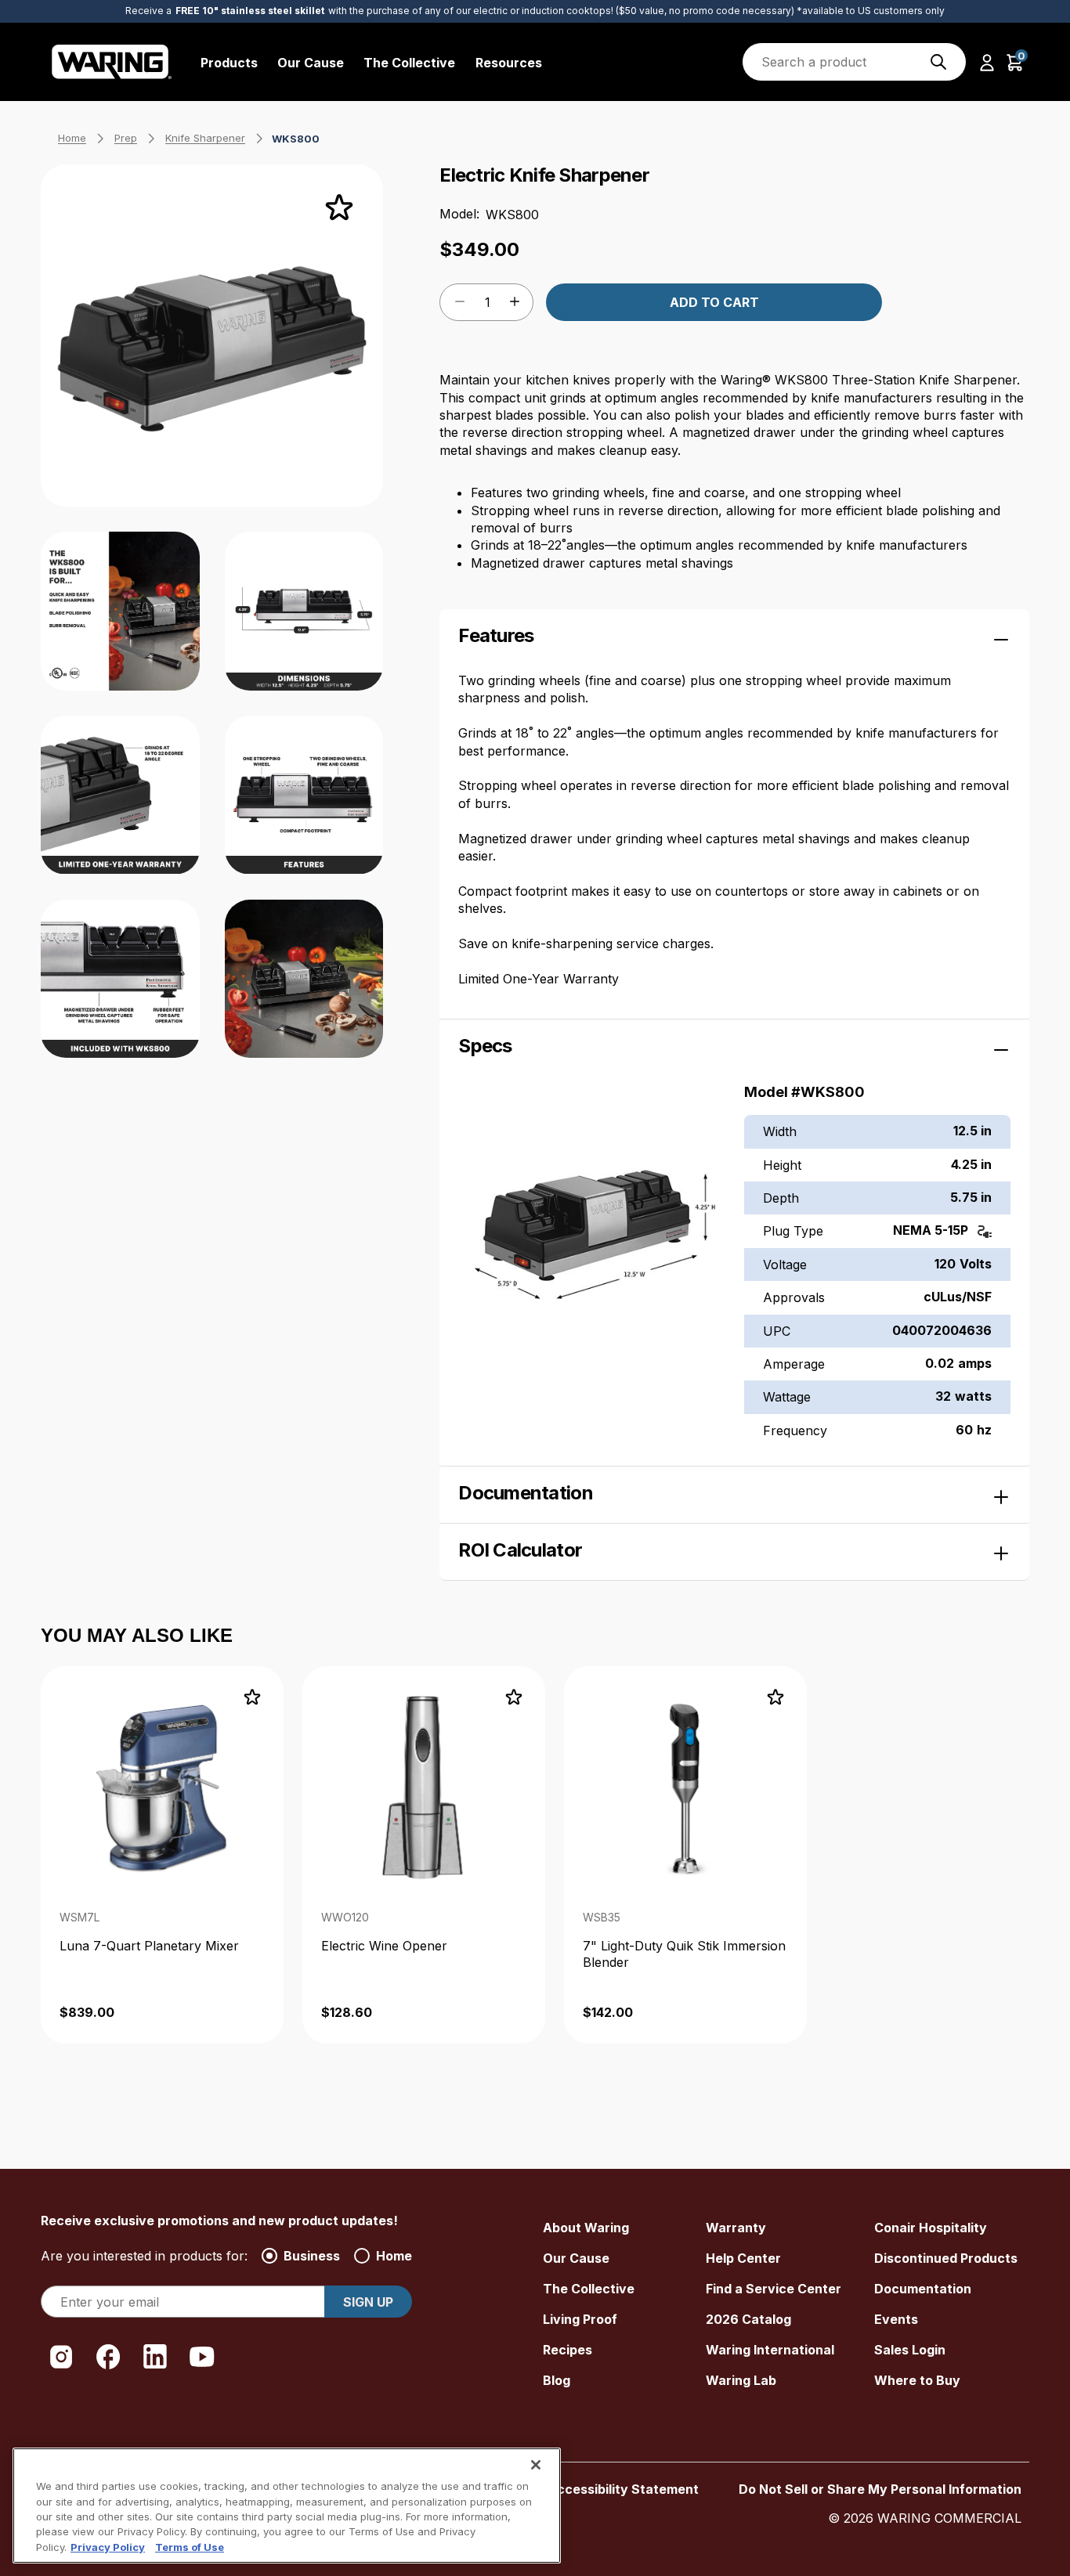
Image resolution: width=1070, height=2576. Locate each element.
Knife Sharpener (205, 138)
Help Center (743, 2258)
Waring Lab (741, 2380)
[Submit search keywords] (938, 62)
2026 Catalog (748, 2319)
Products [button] (229, 63)
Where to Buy (917, 2380)
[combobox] (854, 62)
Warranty (736, 2228)
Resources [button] (509, 63)
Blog (557, 2380)
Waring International (770, 2350)
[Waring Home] (112, 62)
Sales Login (910, 2350)
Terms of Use (190, 2547)
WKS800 (296, 139)
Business (312, 2256)
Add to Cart (714, 302)
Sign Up (368, 2302)
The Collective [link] (409, 63)
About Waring (586, 2228)
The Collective (589, 2289)
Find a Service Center (774, 2289)
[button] (987, 62)
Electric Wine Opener (384, 1946)
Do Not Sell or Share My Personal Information (880, 2489)
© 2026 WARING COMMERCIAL (925, 2518)
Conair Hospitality (931, 2228)
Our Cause (576, 2258)
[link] (162, 1855)
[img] (938, 62)
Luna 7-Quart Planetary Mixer (149, 1946)
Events (896, 2319)
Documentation (923, 2289)
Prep (126, 138)
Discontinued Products (946, 2258)
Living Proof (580, 2319)
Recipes (568, 2350)
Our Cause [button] (311, 63)
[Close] (536, 2465)
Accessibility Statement (623, 2489)
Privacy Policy (108, 2547)
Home (72, 138)
